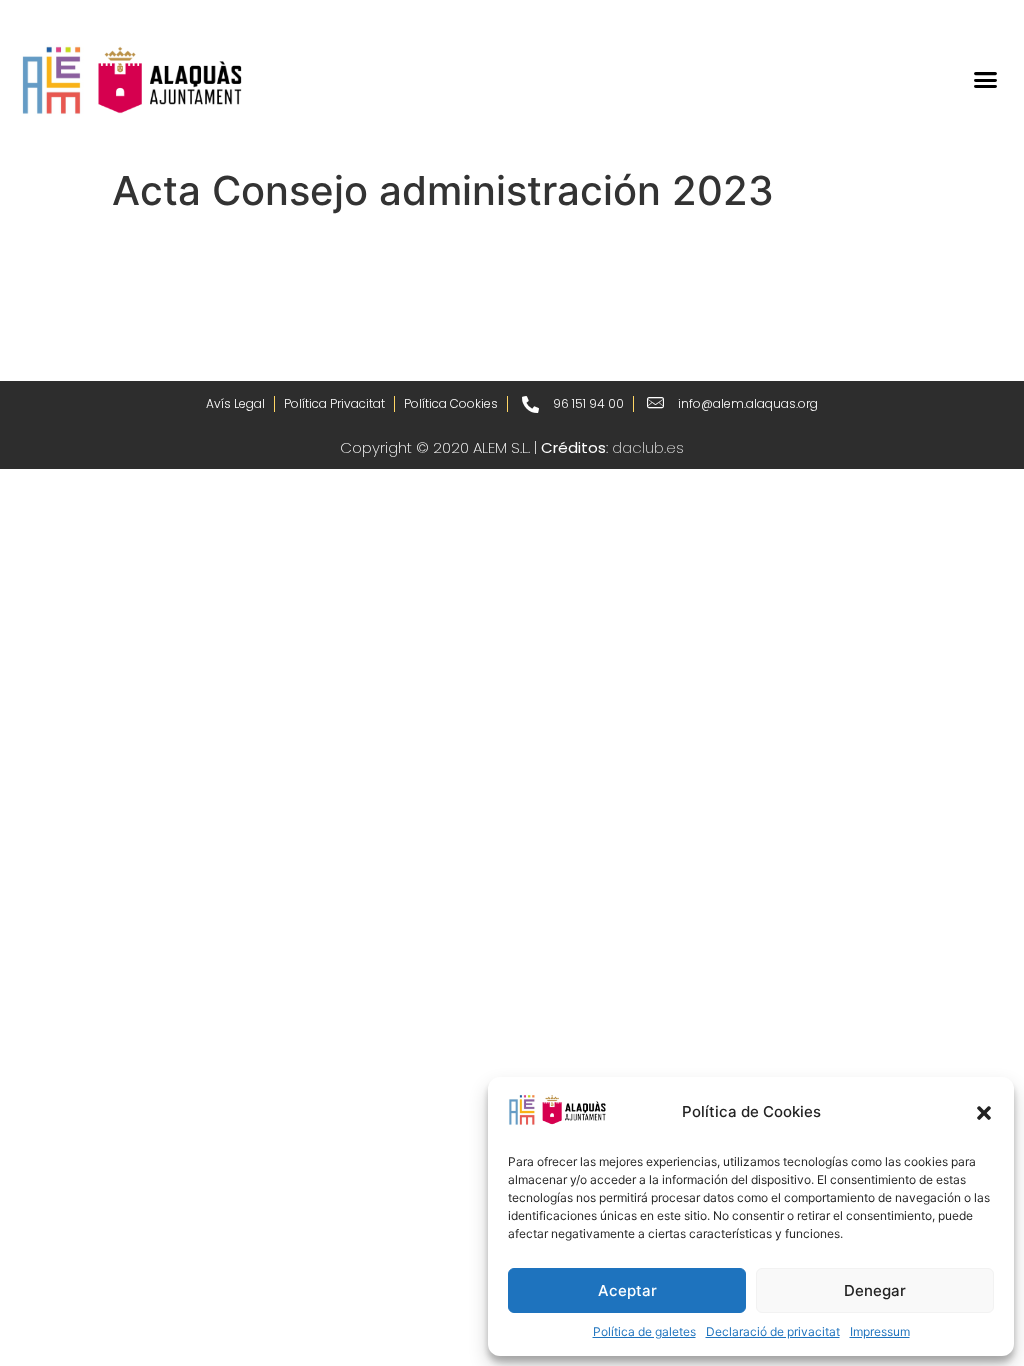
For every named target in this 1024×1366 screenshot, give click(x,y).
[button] (984, 1113)
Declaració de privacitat (773, 1331)
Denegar (875, 1290)
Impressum (880, 1331)
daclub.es (648, 447)
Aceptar (627, 1290)
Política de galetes (644, 1331)
